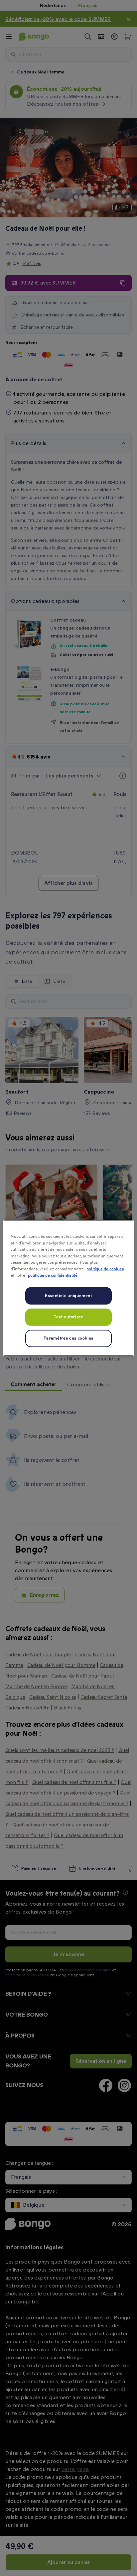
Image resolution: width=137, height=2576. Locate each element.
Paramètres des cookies (68, 1338)
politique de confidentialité (53, 1276)
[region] (68, 1288)
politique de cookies (105, 1269)
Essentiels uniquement (68, 1295)
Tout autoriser (68, 1317)
